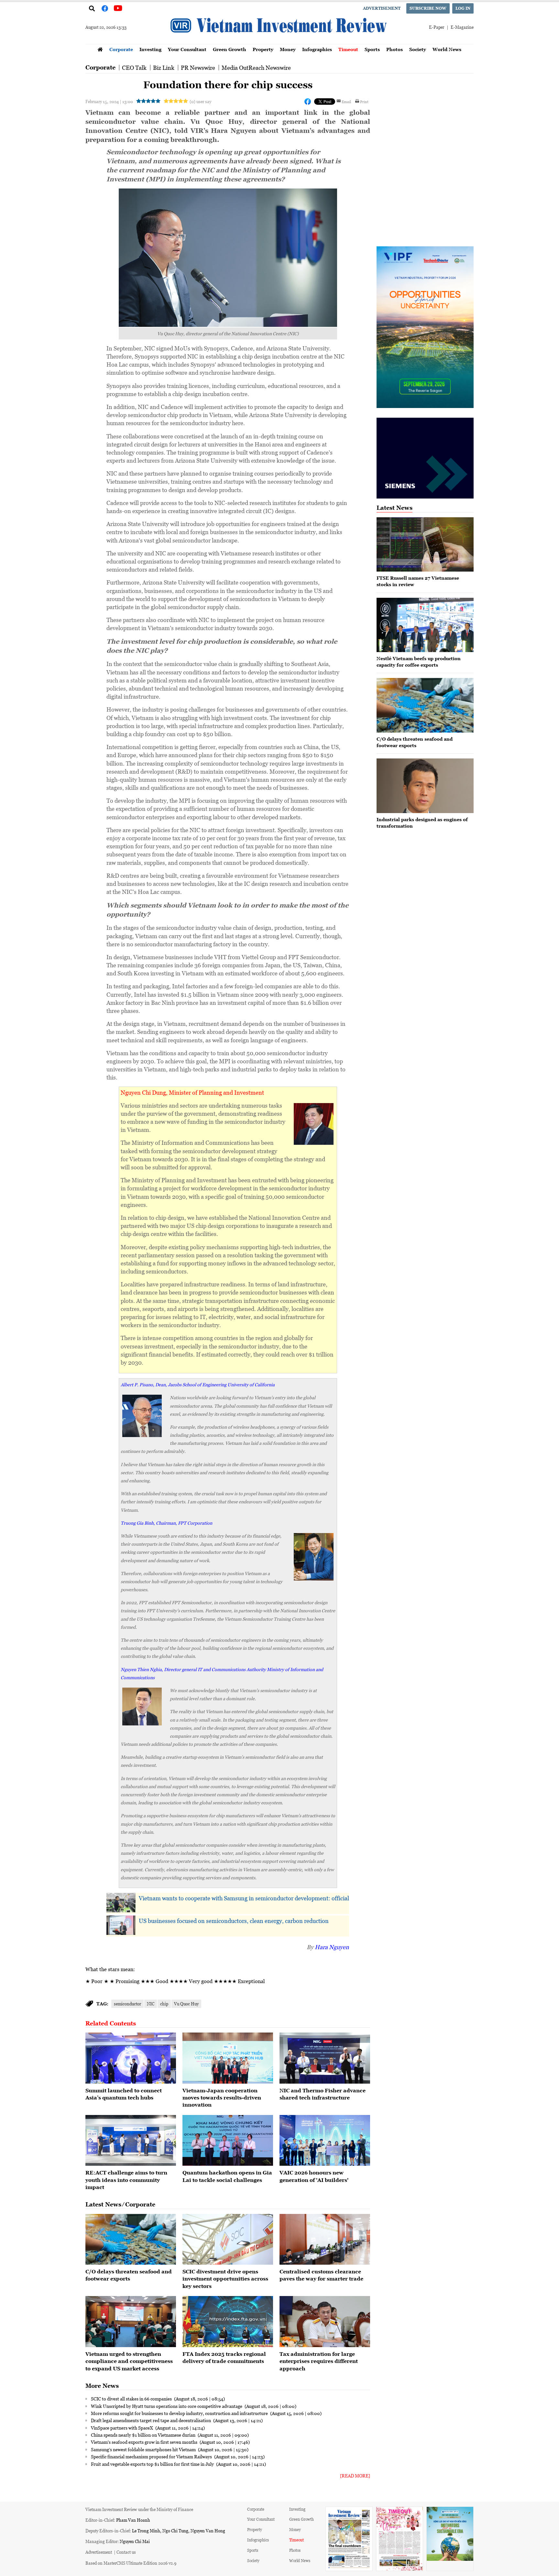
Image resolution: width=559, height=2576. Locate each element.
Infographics (317, 49)
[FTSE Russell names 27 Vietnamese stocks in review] (425, 545)
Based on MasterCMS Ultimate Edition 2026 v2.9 (131, 2563)
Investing (150, 49)
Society (418, 49)
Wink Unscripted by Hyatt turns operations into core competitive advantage (167, 2406)
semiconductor (127, 2004)
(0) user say (200, 101)
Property (263, 49)
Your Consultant (187, 49)
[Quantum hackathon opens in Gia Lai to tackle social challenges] (228, 2141)
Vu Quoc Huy (186, 2004)
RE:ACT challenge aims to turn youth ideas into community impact (126, 2180)
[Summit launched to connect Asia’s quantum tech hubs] (131, 2058)
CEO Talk (134, 68)
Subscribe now (428, 8)
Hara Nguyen (332, 1947)
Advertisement (382, 8)
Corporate (121, 49)
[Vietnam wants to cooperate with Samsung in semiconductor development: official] (121, 1903)
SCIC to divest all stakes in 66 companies (132, 2399)
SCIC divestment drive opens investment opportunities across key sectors (225, 2279)
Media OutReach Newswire (256, 68)
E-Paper (437, 27)
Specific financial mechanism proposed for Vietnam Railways (152, 2456)
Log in (463, 8)
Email (346, 102)
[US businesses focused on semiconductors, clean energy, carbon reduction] (121, 1925)
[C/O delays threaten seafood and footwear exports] (131, 2239)
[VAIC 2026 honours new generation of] (325, 2141)
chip (164, 2004)
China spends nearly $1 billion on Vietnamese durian (144, 2435)
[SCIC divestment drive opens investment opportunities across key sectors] (228, 2239)
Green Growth (230, 49)
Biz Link (164, 68)
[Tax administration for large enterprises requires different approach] (325, 2322)
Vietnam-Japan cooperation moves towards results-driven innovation (222, 2098)
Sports (372, 49)
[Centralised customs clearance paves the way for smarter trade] (325, 2239)
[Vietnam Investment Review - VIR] (279, 42)
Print (364, 102)
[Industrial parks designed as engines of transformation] (425, 786)
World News (447, 49)
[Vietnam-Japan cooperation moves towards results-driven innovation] (228, 2058)
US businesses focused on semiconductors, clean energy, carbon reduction (234, 1921)
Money (288, 49)
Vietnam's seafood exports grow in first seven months (145, 2442)
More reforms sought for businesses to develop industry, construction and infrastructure (180, 2413)
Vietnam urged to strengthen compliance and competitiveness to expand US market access (129, 2361)
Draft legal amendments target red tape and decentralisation (151, 2420)
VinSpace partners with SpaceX (122, 2428)
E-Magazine (462, 27)
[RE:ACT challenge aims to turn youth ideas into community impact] (131, 2141)
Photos (395, 49)
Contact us (126, 2552)
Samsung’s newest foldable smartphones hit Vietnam (144, 2449)
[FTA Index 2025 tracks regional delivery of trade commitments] (228, 2322)
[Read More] (355, 2476)
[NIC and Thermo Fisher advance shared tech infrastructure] (325, 2058)
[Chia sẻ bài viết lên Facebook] (308, 102)
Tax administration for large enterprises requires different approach (319, 2361)
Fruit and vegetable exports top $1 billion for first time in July (153, 2464)
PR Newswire (198, 68)
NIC (151, 2004)
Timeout (348, 49)
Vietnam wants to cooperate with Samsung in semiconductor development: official (244, 1898)
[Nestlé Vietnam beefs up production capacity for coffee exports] (425, 625)
